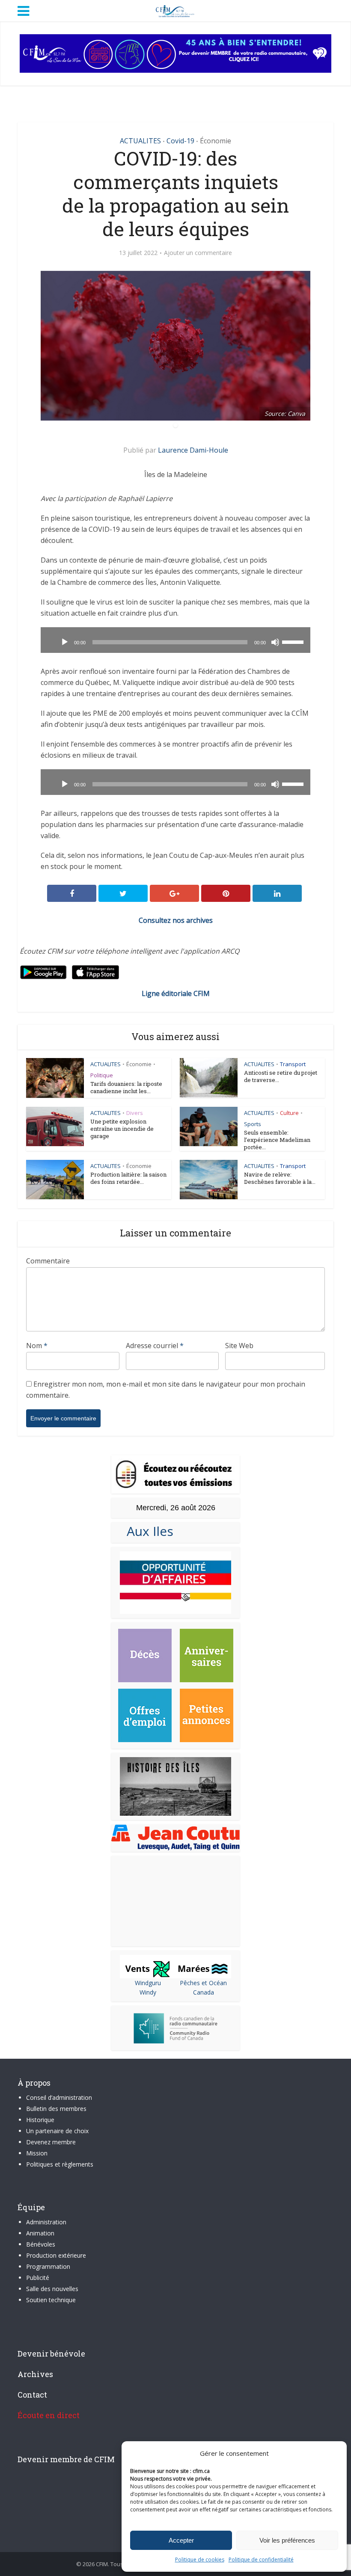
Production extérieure (56, 2255)
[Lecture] (65, 642)
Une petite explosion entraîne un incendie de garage (122, 1129)
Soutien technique (51, 2300)
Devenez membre (51, 2142)
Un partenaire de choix (57, 2131)
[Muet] (275, 642)
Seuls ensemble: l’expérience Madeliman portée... (277, 1140)
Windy (148, 1992)
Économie (216, 141)
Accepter (181, 2540)
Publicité (38, 2278)
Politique (102, 1075)
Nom (37, 1346)
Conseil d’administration (59, 2097)
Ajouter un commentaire (198, 253)
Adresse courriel (155, 1346)
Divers (135, 1113)
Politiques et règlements (60, 2164)
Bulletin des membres (56, 2109)
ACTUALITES (140, 141)
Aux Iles (147, 1531)
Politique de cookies (200, 2560)
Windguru (148, 1983)
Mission (37, 2153)
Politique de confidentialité (261, 2560)
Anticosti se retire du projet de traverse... (281, 1076)
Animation (40, 2233)
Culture (289, 1113)
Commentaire (48, 1261)
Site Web (239, 1346)
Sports (253, 1124)
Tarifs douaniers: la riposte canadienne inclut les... (126, 1087)
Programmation (48, 2266)
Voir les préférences (287, 2540)
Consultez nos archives (176, 920)
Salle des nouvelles (52, 2289)
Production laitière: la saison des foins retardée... (128, 1178)
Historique (40, 2120)
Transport (293, 1064)
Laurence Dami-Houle (193, 450)
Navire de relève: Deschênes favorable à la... (280, 1178)
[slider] (294, 641)
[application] (175, 640)
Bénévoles (41, 2244)
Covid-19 (180, 141)
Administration (46, 2222)
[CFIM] (175, 10)
